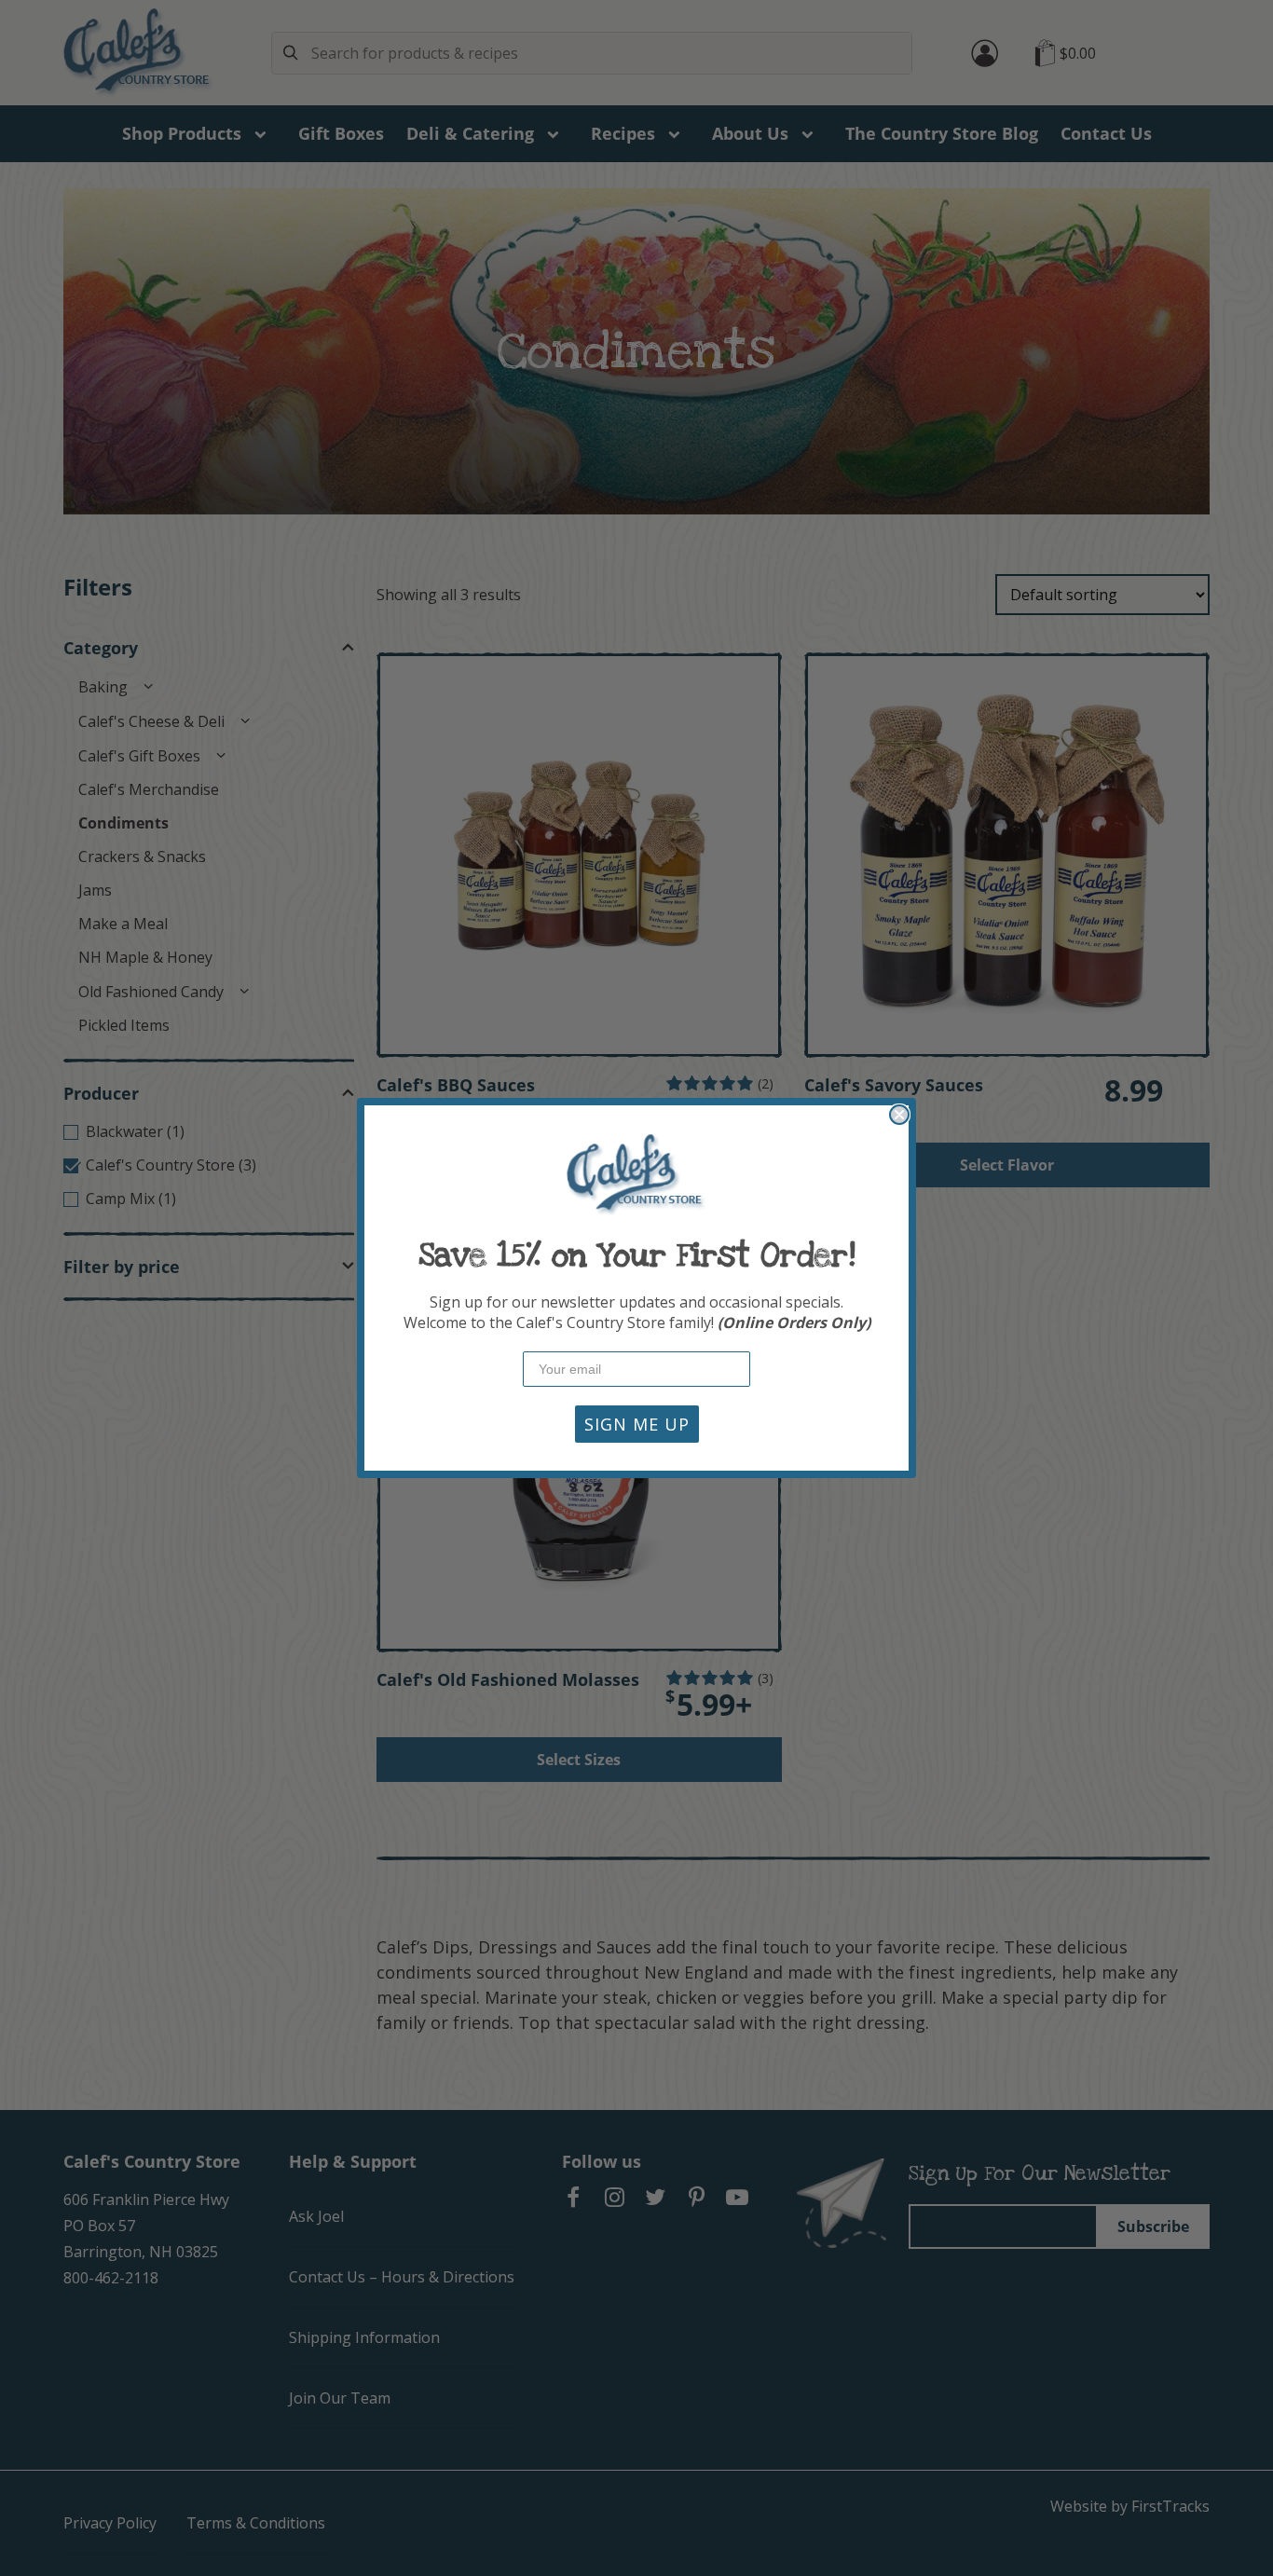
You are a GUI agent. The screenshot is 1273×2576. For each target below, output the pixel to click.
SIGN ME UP (637, 1424)
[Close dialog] (899, 1115)
